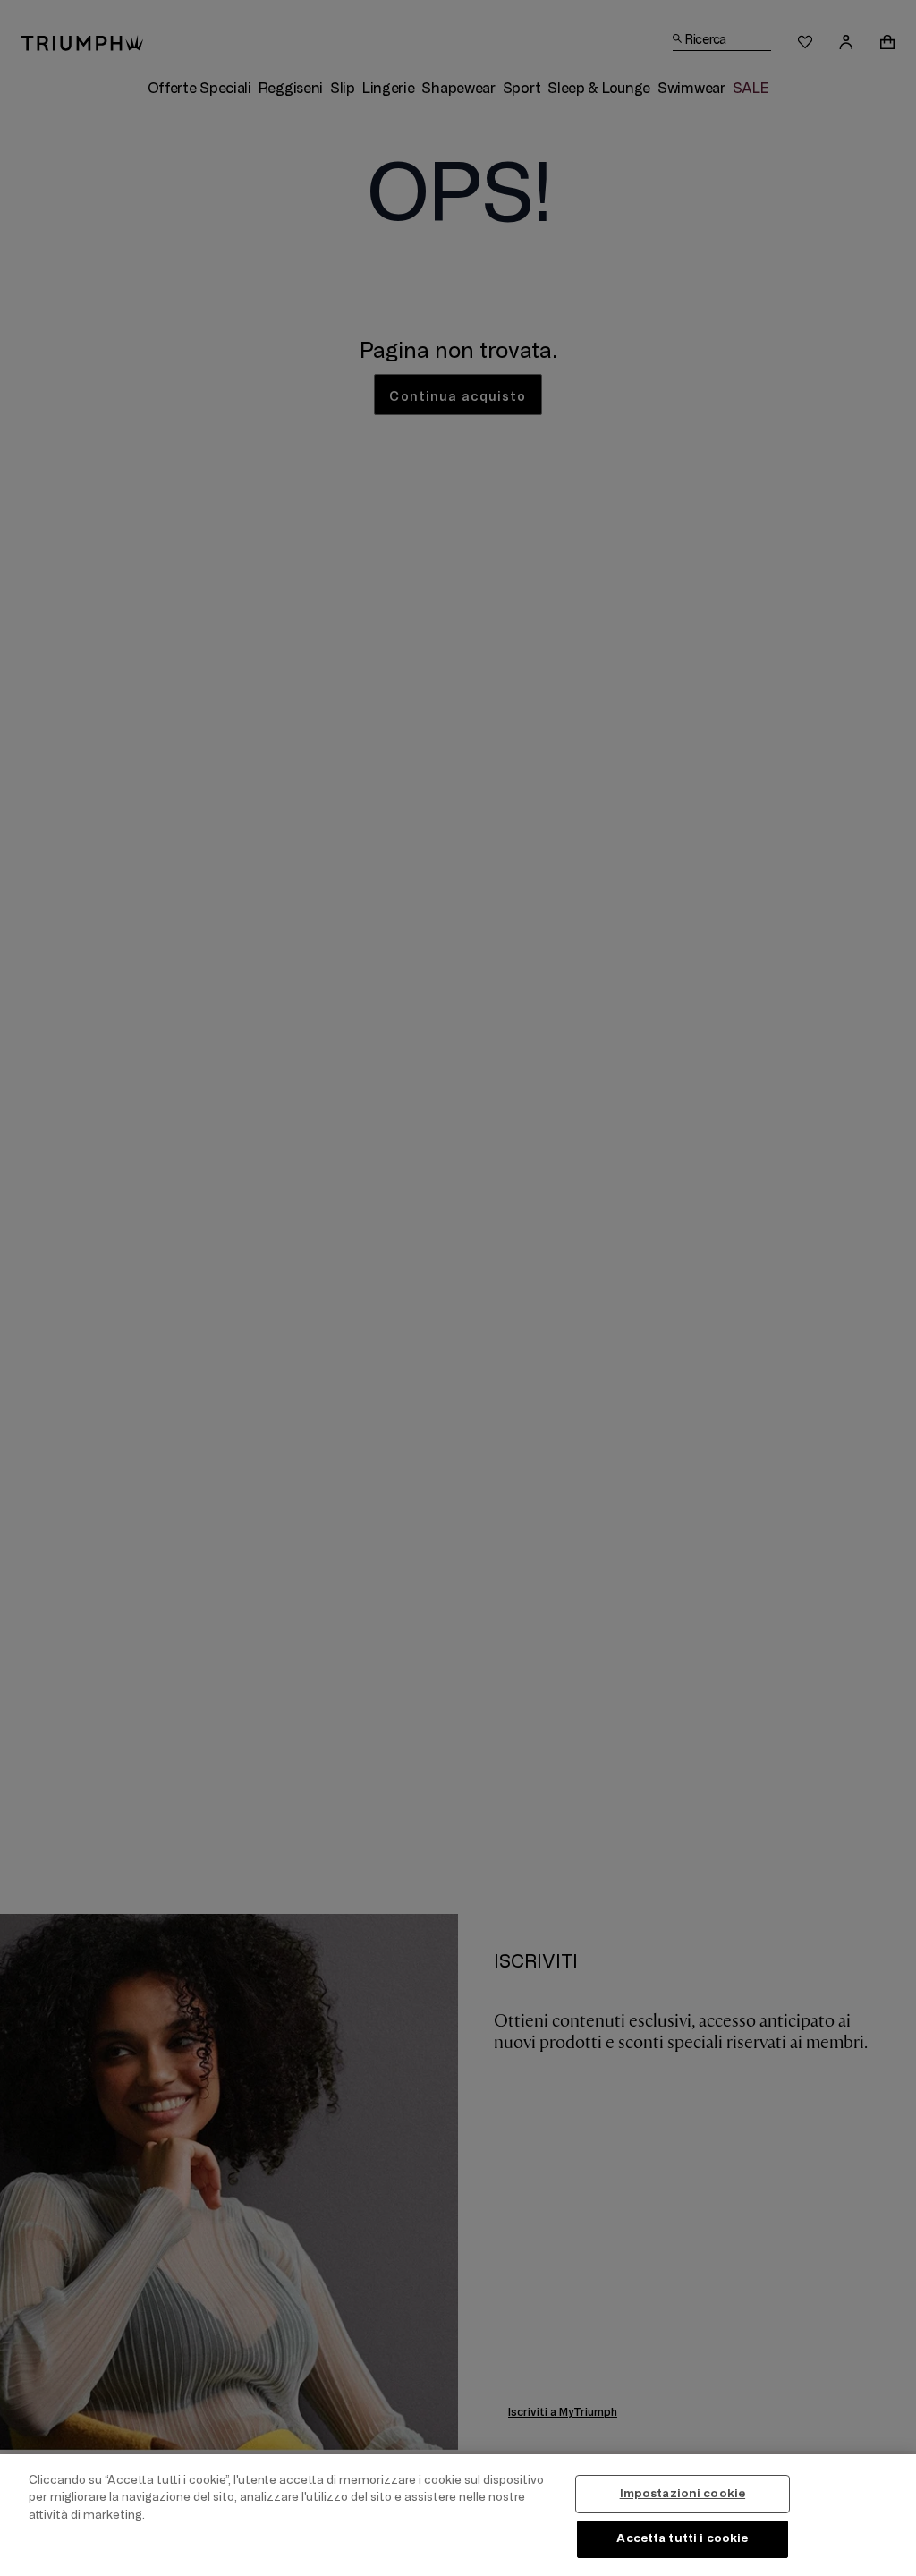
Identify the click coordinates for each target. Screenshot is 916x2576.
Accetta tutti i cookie (682, 2538)
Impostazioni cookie (683, 2494)
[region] (458, 2515)
